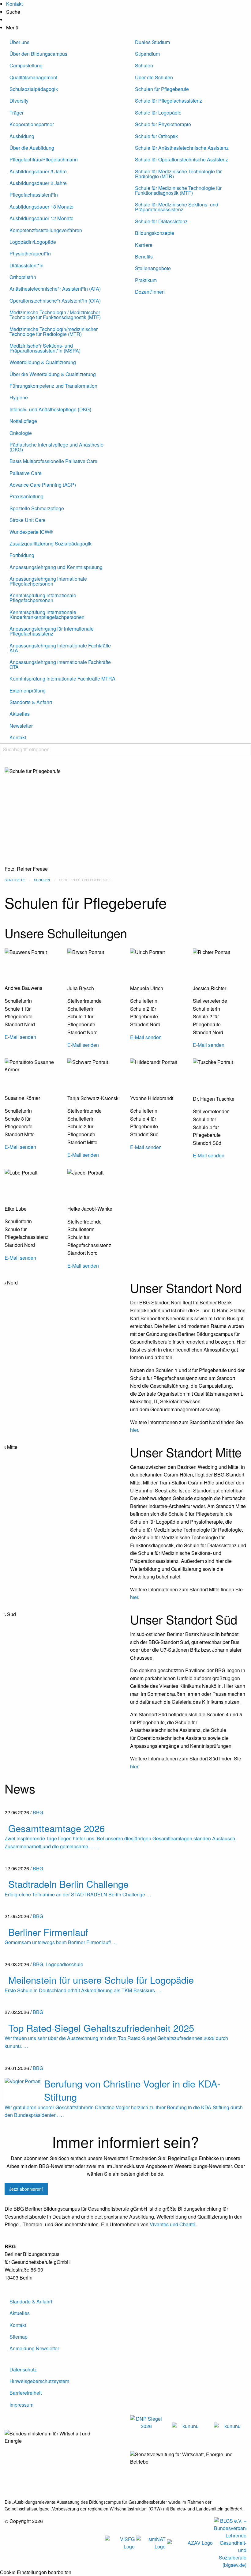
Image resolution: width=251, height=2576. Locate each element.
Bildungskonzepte (155, 233)
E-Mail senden (20, 1037)
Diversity (19, 101)
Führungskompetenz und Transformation (53, 386)
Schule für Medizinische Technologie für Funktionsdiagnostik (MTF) (178, 190)
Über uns (19, 42)
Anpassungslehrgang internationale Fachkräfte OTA (60, 664)
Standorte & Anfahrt (31, 702)
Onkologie (21, 433)
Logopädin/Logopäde (33, 242)
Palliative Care (26, 473)
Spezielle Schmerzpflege (37, 508)
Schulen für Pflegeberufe (162, 89)
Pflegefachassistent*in (34, 195)
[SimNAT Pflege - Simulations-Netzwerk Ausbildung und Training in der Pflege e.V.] (151, 2542)
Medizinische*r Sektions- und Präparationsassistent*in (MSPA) (45, 348)
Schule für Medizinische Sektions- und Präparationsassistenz (177, 207)
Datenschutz (23, 2369)
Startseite (15, 880)
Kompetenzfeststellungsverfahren (46, 230)
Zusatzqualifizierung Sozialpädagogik (51, 543)
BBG (38, 1812)
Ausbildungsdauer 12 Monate (41, 218)
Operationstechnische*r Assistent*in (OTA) (55, 301)
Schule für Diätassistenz (161, 221)
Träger (17, 113)
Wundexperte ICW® (31, 532)
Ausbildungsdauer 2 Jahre (38, 183)
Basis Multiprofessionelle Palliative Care (53, 461)
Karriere (144, 245)
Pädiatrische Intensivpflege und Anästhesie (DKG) (56, 447)
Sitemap (19, 2337)
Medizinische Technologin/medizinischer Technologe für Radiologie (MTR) (54, 332)
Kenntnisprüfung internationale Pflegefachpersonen (43, 598)
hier (134, 1430)
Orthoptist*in (23, 277)
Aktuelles (20, 714)
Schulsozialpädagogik (34, 89)
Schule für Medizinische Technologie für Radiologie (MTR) (178, 174)
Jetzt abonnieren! (26, 2189)
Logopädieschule (64, 1964)
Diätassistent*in (26, 265)
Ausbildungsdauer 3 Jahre (38, 171)
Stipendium (147, 54)
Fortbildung (22, 555)
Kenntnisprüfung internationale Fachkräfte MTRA (62, 679)
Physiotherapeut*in (30, 253)
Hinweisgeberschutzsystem (39, 2381)
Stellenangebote (153, 268)
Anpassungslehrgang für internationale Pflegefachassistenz (52, 631)
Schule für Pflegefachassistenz (169, 101)
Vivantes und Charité (172, 2224)
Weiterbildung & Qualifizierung (43, 362)
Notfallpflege (23, 421)
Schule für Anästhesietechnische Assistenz (182, 148)
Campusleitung (26, 65)
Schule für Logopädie (158, 113)
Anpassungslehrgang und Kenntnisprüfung (56, 567)
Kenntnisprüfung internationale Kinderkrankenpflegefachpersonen (47, 615)
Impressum (21, 2405)
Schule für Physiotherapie (163, 124)
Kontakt (18, 737)
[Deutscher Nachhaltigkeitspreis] (146, 2422)
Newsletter (21, 726)
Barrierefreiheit (26, 2393)
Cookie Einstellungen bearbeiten (36, 2572)
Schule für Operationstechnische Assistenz (182, 159)
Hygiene (19, 397)
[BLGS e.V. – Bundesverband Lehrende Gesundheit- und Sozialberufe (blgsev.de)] (230, 2542)
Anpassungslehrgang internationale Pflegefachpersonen (48, 581)
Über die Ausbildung (32, 148)
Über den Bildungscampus (38, 54)
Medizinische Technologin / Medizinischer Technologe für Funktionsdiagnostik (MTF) (55, 315)
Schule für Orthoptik (156, 136)
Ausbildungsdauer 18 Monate (41, 207)
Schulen (144, 65)
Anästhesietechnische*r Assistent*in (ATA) (55, 289)
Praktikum (146, 280)
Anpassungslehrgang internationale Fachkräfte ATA (60, 648)
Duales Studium (152, 42)
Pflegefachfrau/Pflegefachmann (44, 159)
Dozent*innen (150, 292)
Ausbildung (22, 136)
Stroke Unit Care (28, 520)
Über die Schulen (154, 77)
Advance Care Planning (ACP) (43, 485)
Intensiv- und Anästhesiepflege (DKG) (50, 409)
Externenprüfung (28, 690)
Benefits (144, 256)
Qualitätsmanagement (33, 77)
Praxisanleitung (26, 496)
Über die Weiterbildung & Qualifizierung (53, 374)
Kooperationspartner (32, 124)
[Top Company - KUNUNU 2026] (230, 2425)
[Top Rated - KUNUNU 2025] (188, 2425)
